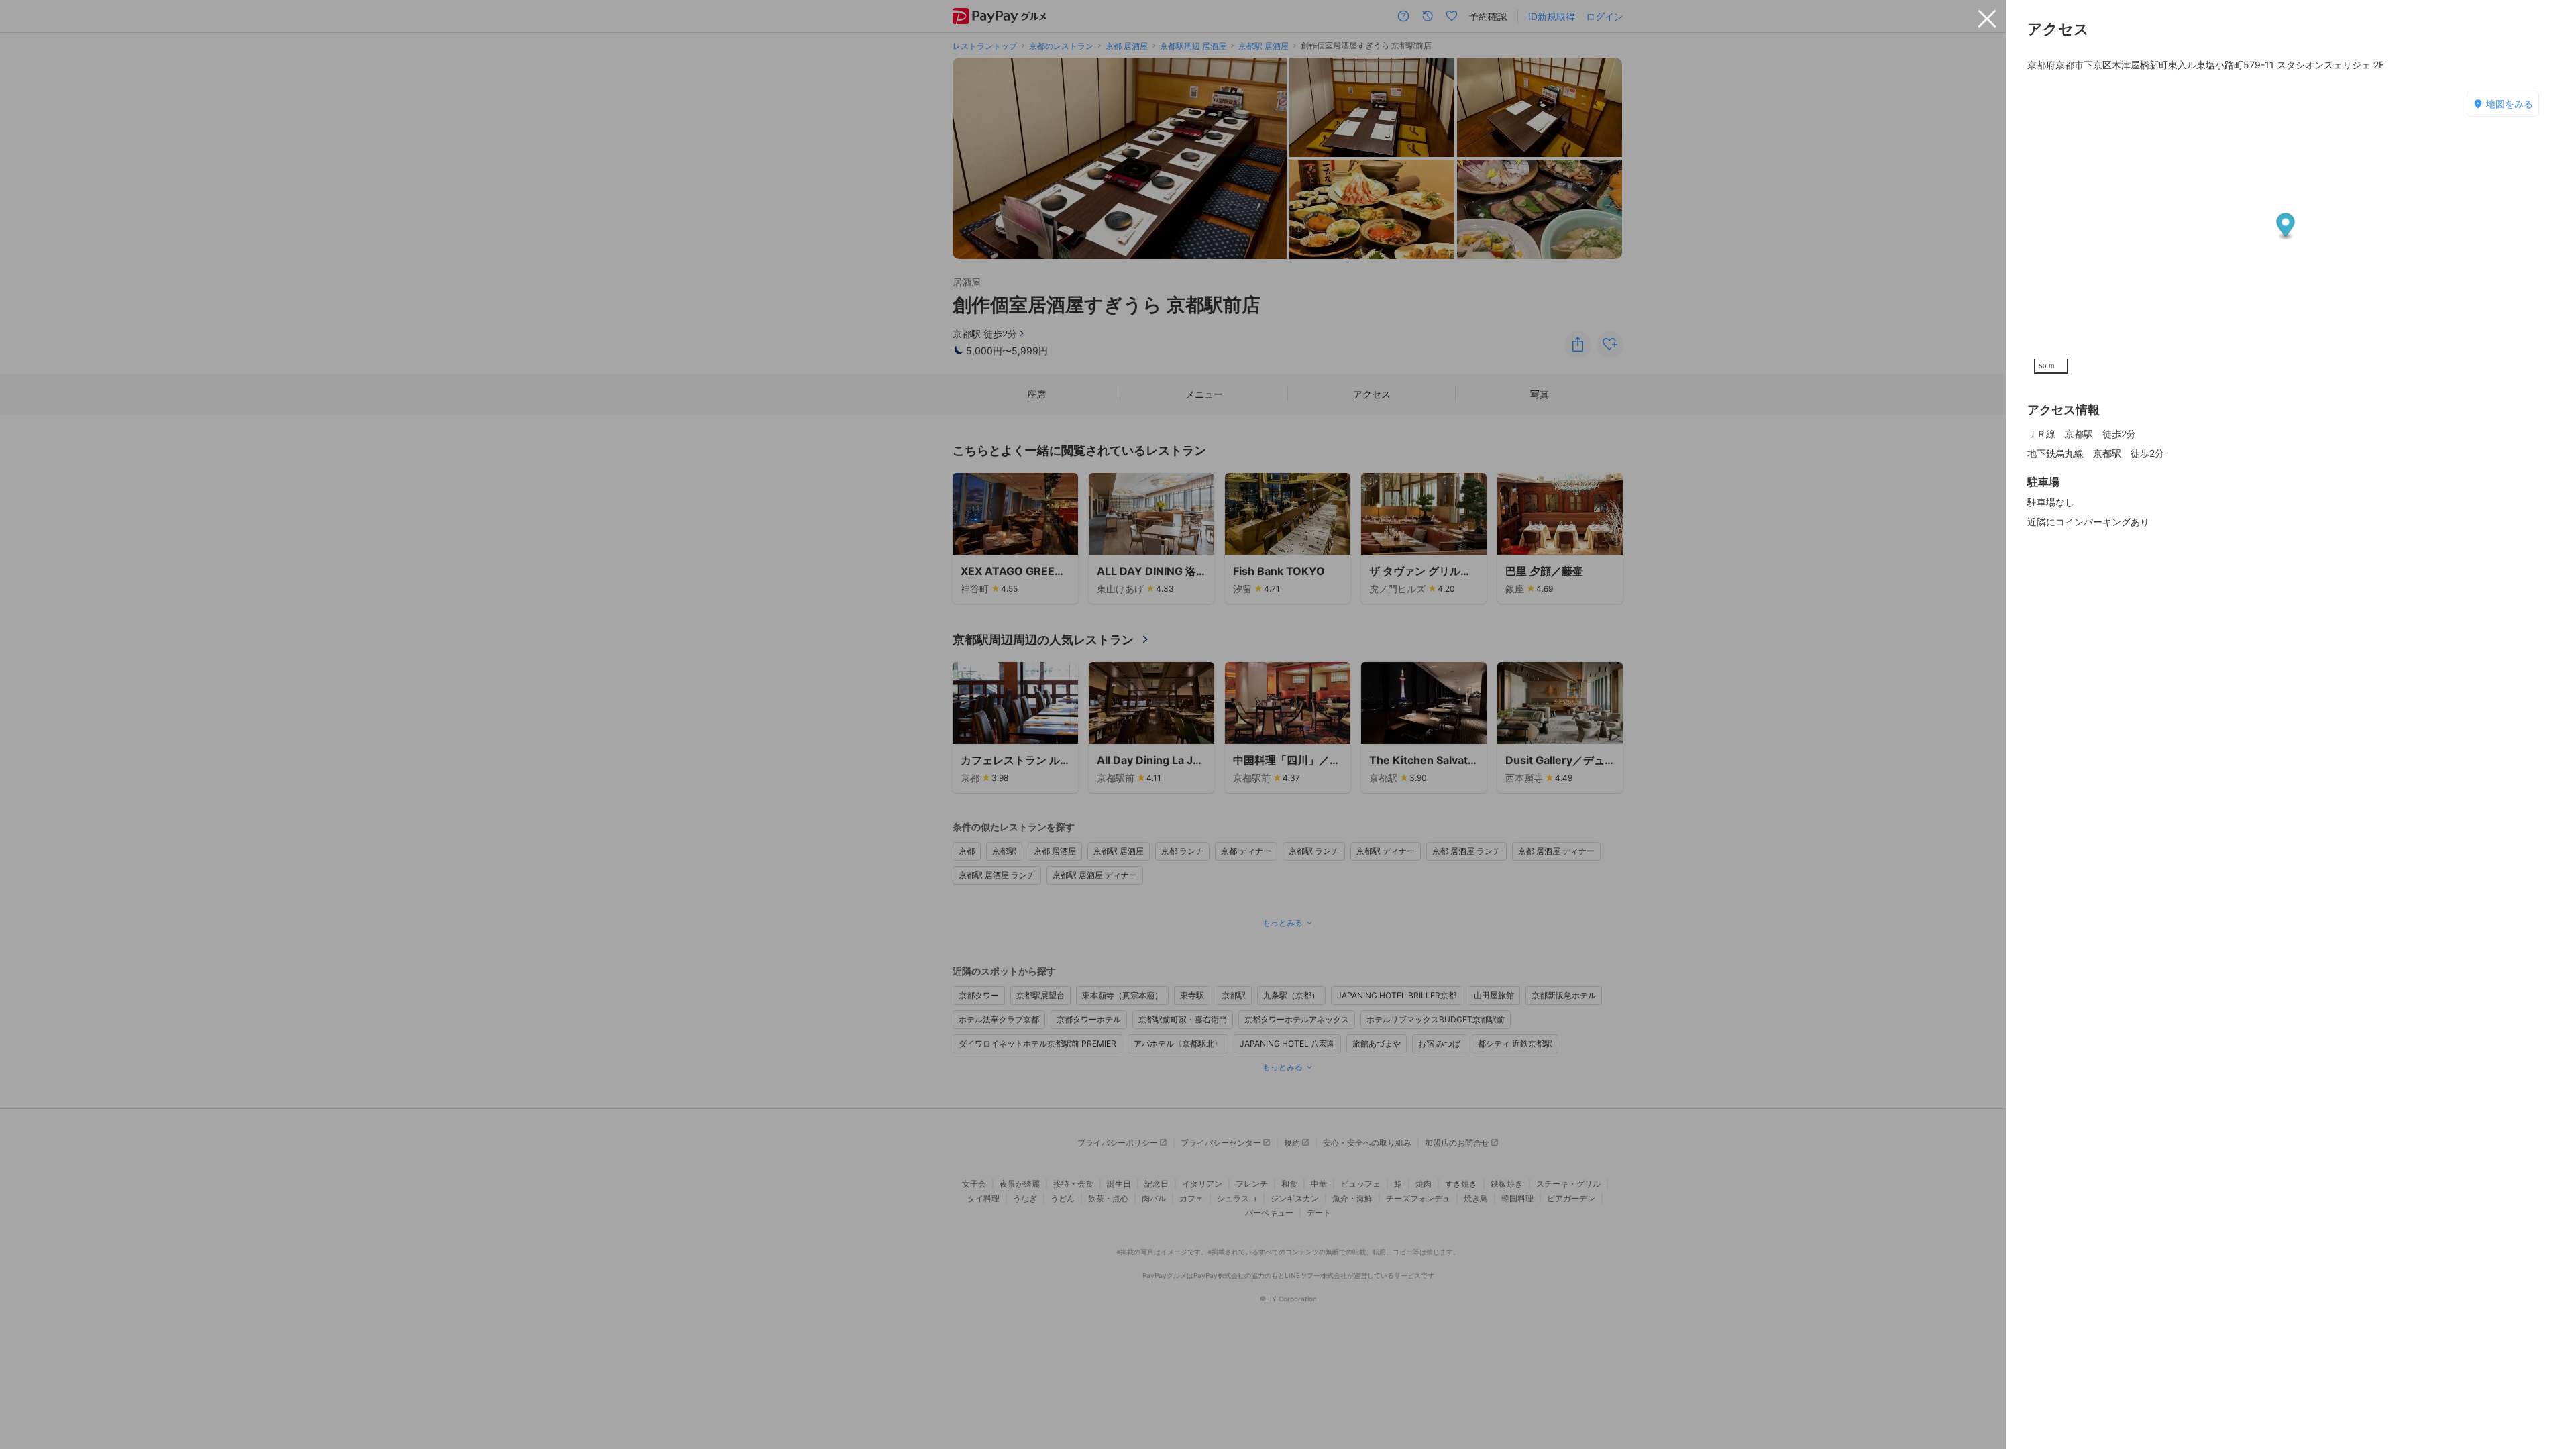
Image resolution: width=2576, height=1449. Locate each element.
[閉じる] (1987, 19)
